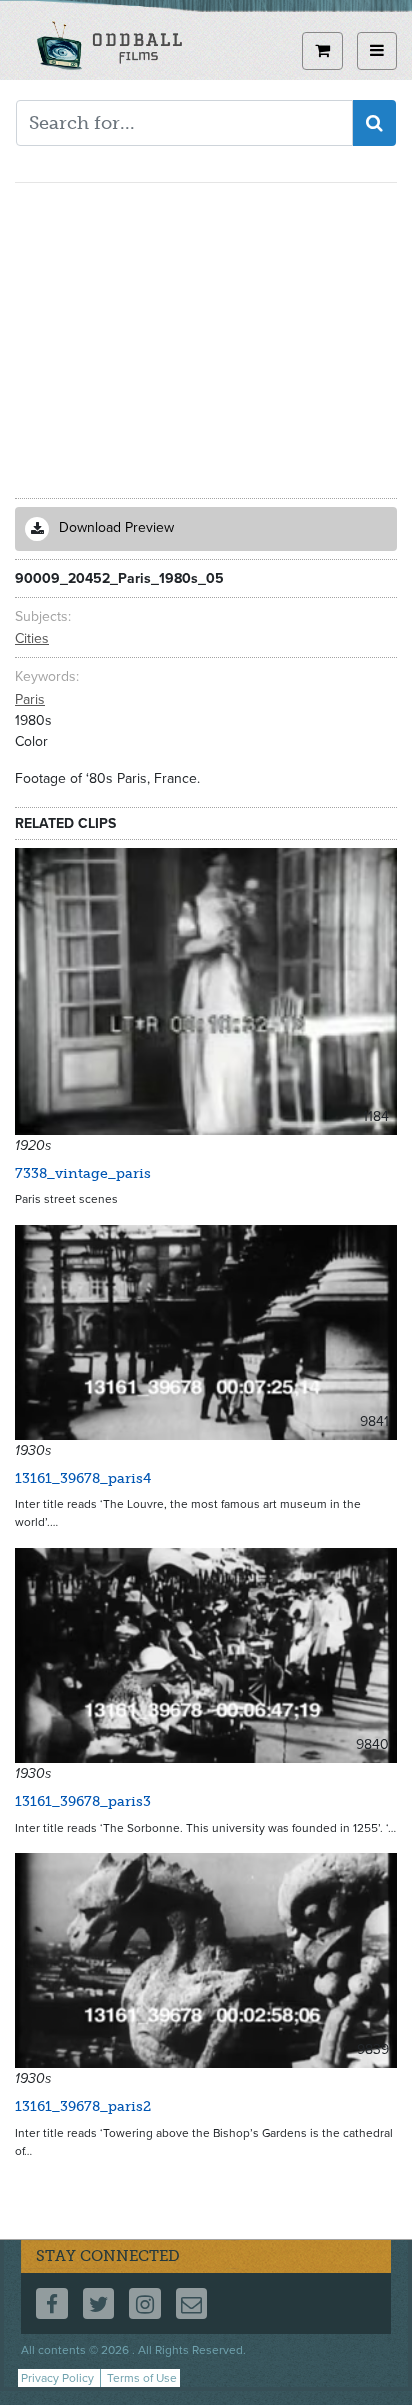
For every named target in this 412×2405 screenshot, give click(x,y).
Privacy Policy (57, 2378)
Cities (32, 638)
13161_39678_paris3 (83, 1801)
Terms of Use (142, 2378)
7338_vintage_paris (83, 1173)
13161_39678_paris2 (83, 2106)
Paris (30, 699)
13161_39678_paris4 (83, 1478)
